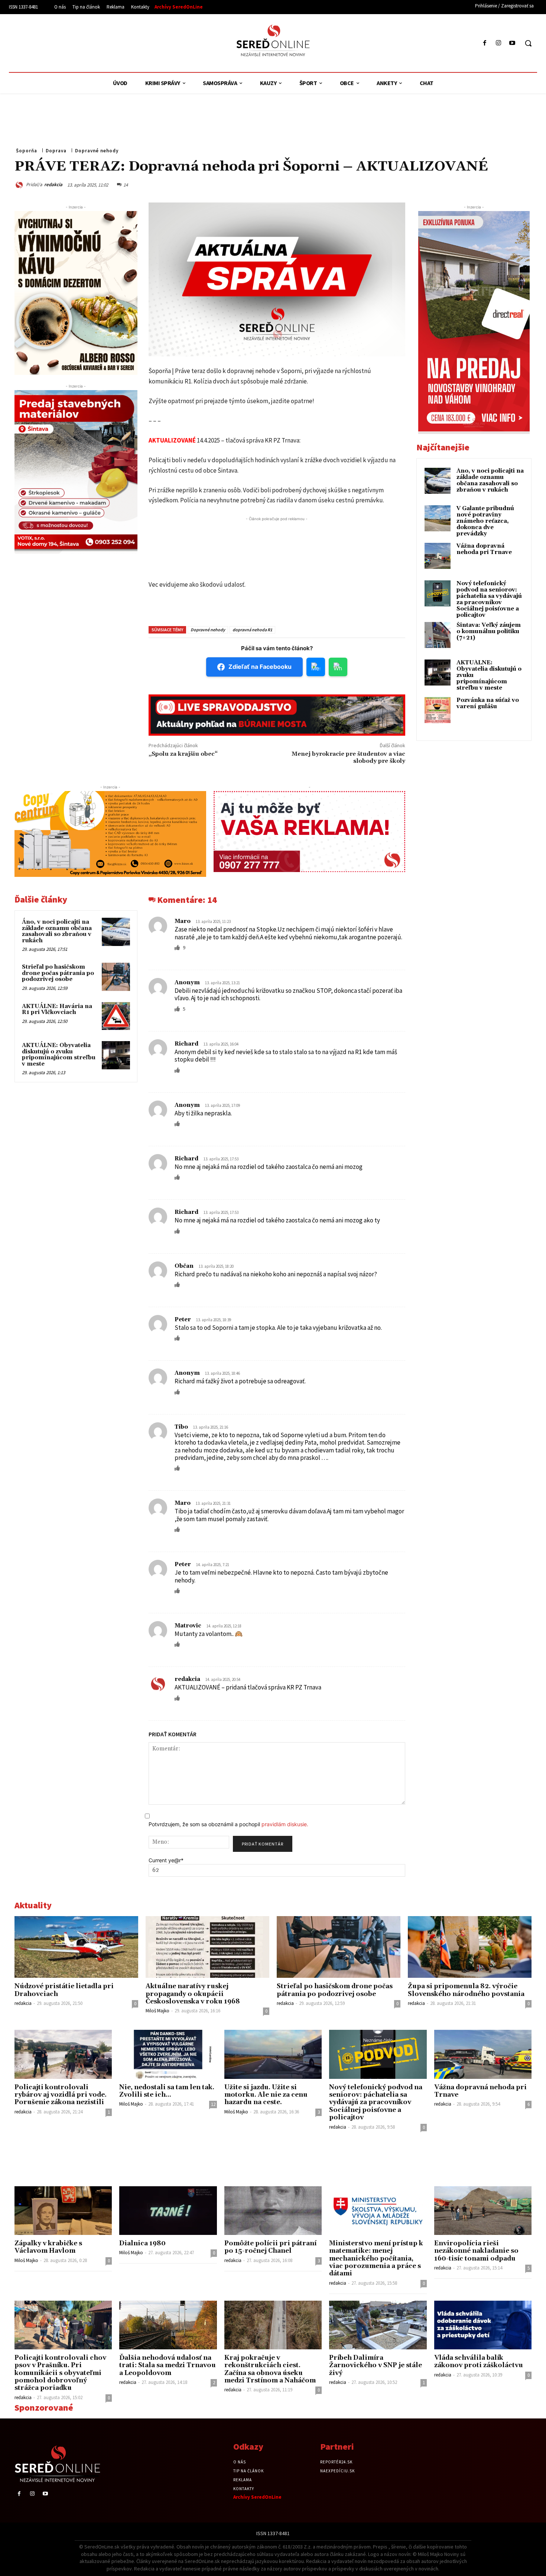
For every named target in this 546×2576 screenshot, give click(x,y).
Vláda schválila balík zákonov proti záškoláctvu (479, 2362)
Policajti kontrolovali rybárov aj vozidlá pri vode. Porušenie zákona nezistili (61, 2095)
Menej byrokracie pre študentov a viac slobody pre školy (348, 757)
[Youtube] (512, 43)
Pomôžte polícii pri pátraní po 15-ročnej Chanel (270, 2247)
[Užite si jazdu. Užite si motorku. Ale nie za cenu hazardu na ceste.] (273, 2054)
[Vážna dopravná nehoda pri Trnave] (483, 2054)
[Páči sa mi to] (178, 947)
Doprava (56, 151)
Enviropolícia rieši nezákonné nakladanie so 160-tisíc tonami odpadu (476, 2251)
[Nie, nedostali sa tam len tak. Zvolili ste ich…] (168, 2054)
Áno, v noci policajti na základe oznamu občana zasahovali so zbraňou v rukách (57, 931)
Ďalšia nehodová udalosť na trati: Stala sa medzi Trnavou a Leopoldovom (168, 2366)
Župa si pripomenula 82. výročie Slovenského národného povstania (466, 1990)
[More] (524, 184)
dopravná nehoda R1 (252, 630)
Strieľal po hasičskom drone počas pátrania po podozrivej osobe (58, 973)
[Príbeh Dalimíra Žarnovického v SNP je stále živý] (378, 2325)
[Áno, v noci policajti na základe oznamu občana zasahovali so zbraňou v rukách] (116, 932)
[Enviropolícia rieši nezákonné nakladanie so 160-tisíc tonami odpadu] (483, 2211)
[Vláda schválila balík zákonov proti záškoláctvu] (483, 2325)
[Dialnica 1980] (168, 2211)
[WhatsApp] (455, 184)
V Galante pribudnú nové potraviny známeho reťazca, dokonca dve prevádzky (485, 521)
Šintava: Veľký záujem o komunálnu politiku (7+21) (489, 631)
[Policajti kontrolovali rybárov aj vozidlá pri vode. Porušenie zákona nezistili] (63, 2054)
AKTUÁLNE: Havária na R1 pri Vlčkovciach (57, 1010)
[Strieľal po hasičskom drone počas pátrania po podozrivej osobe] (116, 977)
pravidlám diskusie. (285, 1824)
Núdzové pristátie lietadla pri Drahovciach (64, 1990)
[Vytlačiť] (489, 184)
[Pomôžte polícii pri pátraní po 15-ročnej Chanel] (273, 2211)
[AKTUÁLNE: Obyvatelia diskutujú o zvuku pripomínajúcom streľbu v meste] (116, 1055)
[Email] (472, 184)
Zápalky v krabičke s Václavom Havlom (48, 2247)
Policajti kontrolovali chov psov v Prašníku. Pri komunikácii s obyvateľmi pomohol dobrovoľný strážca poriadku (60, 2373)
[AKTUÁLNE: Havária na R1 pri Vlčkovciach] (116, 1016)
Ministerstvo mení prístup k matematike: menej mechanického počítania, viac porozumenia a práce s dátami (376, 2259)
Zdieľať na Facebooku (260, 667)
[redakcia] (20, 185)
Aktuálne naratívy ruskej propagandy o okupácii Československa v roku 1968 (193, 1994)
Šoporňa (27, 151)
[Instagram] (499, 43)
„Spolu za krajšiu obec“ (183, 754)
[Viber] (506, 184)
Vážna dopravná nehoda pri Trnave (484, 549)
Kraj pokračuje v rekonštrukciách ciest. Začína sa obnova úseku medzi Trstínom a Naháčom (270, 2369)
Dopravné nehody (97, 151)
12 (213, 2104)
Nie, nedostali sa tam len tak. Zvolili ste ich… (167, 2091)
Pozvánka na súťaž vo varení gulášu (488, 703)
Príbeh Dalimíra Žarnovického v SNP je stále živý (376, 2366)
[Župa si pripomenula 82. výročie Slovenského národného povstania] (470, 1947)
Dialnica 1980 (142, 2243)
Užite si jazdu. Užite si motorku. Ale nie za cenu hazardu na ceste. (266, 2095)
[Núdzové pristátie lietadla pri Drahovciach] (76, 1947)
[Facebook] (485, 43)
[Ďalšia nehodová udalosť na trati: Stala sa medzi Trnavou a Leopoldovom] (168, 2325)
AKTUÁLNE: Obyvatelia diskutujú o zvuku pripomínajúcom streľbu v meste (59, 1055)
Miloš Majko (157, 2011)
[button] (528, 43)
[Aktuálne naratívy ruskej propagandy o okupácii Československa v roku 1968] (207, 1947)
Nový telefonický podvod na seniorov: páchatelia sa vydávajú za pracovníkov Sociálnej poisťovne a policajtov (489, 599)
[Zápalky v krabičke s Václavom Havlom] (63, 2211)
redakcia (53, 184)
